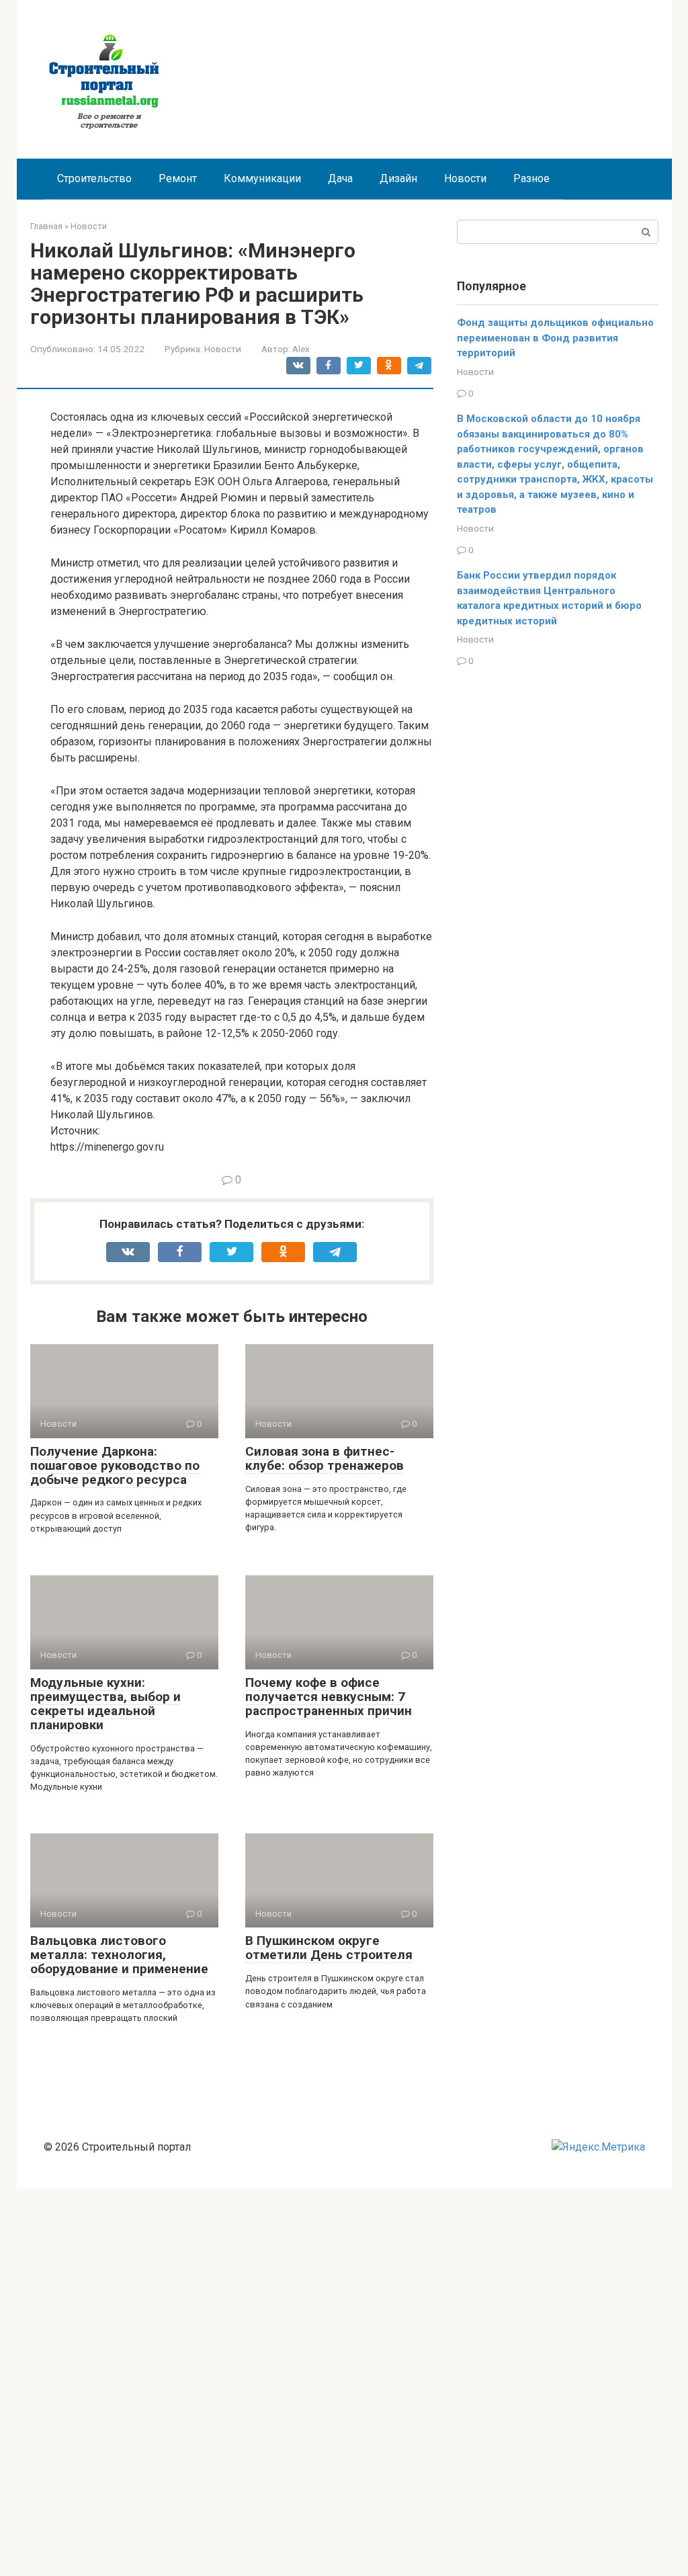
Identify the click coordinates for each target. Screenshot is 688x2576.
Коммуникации (262, 178)
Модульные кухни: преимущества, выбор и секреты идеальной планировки (105, 1704)
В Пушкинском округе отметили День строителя (329, 1948)
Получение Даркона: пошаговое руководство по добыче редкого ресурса (115, 1465)
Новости (465, 178)
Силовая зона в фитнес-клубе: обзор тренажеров (325, 1458)
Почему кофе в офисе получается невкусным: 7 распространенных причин (329, 1697)
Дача (340, 178)
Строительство (94, 178)
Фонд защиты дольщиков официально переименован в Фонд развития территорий (555, 338)
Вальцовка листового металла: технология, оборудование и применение (119, 1955)
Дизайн (398, 178)
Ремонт (178, 178)
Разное (531, 178)
